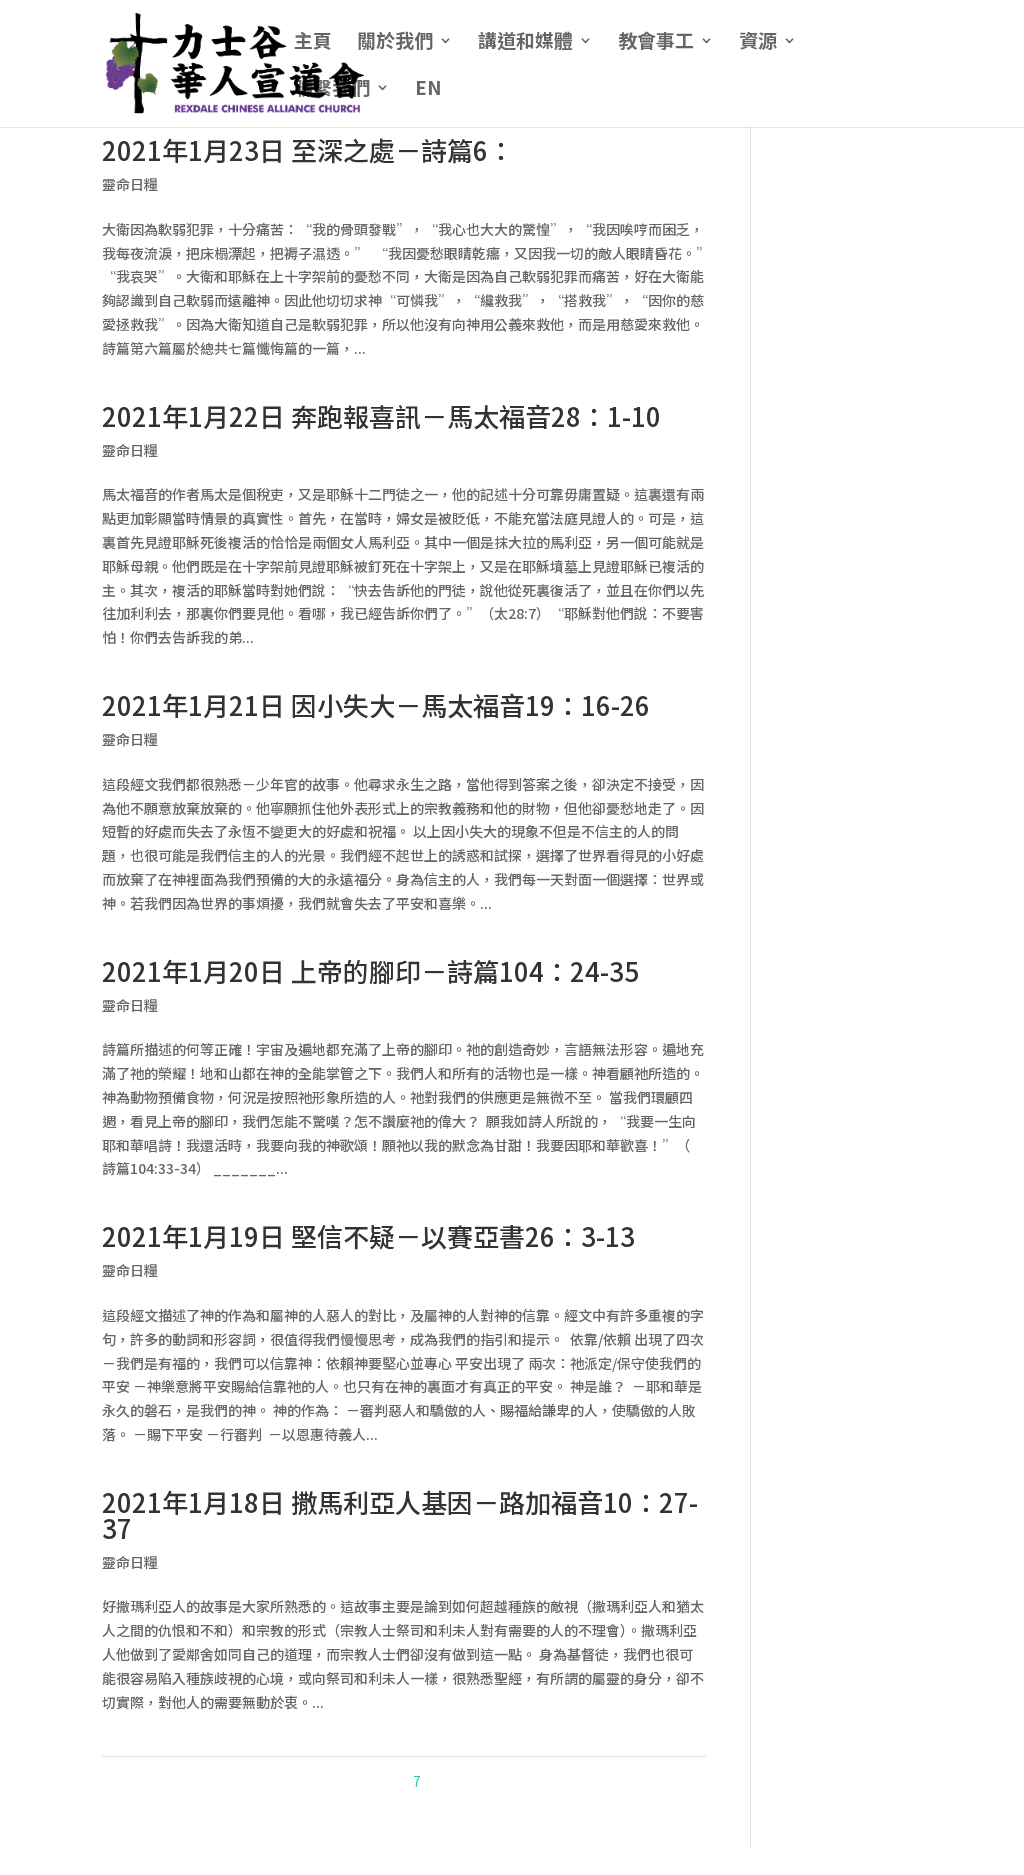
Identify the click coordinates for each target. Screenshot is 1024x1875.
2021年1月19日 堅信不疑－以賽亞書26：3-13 (368, 1235)
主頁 (313, 43)
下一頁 (614, 1781)
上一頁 (322, 1781)
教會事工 (656, 43)
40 (551, 1781)
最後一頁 (673, 1781)
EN (428, 90)
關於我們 (395, 43)
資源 (758, 43)
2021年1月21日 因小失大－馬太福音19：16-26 (376, 704)
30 (525, 1781)
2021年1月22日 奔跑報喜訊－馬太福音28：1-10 (381, 415)
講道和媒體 (525, 43)
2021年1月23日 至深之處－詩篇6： (308, 149)
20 (499, 1781)
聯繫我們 (332, 90)
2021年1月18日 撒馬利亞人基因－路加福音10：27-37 (400, 1514)
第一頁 (270, 1781)
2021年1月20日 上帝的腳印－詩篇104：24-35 (370, 970)
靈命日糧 (130, 184)
